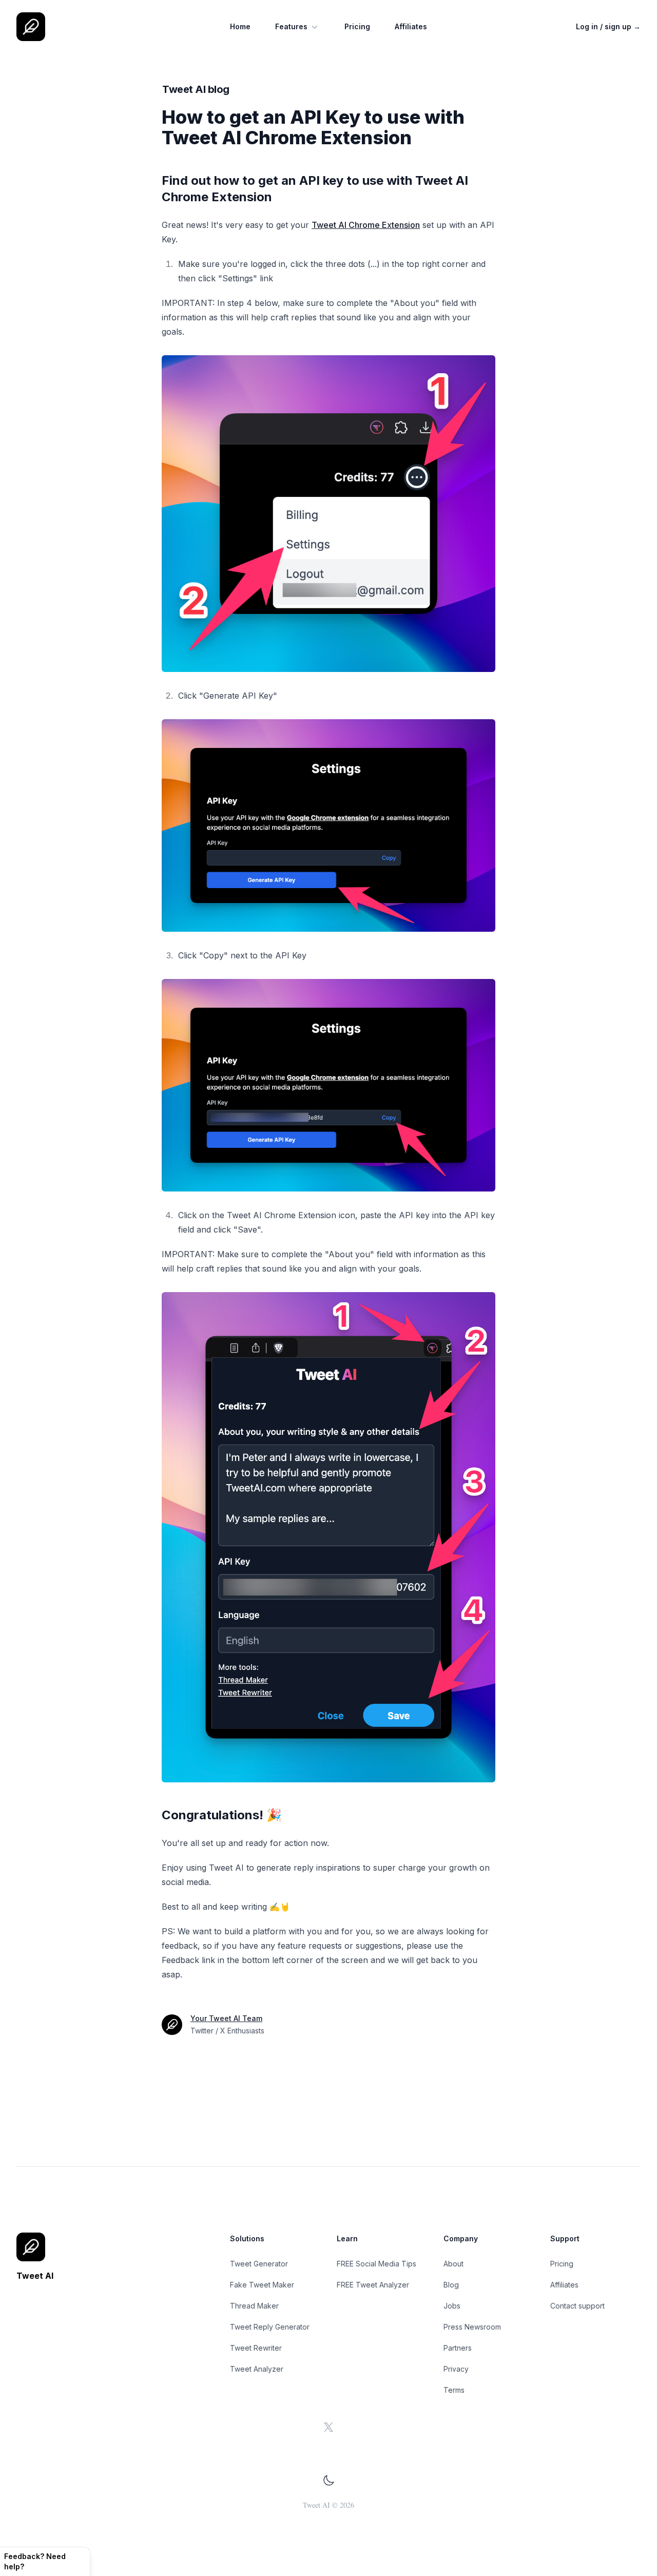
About (453, 2264)
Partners (458, 2348)
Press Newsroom (472, 2327)
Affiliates (411, 26)
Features (291, 26)
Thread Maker (254, 2306)
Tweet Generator (259, 2264)
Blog (451, 2285)
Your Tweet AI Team (226, 2018)
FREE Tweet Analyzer (373, 2285)
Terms (454, 2390)
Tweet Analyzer (257, 2369)
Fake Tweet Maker (262, 2285)
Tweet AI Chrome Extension (366, 225)
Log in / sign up (608, 26)
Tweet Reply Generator (270, 2327)
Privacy (456, 2369)
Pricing (357, 26)
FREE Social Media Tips (376, 2264)
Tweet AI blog (196, 89)
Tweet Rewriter (256, 2348)
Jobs (452, 2306)
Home (240, 26)
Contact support (577, 2306)
